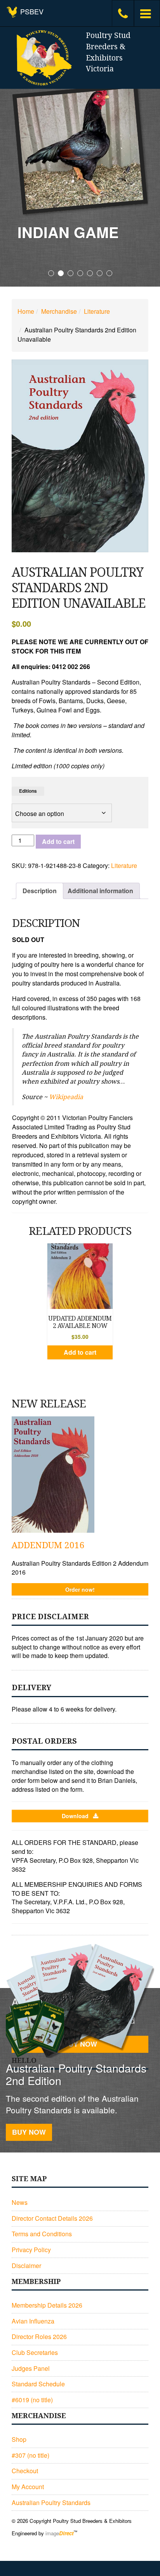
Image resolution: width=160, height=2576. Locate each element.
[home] (43, 58)
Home (26, 311)
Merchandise (59, 311)
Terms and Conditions (42, 2234)
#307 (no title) (30, 2455)
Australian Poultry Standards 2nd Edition (76, 2074)
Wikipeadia (66, 1097)
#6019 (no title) (32, 2400)
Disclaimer (26, 2266)
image (59, 2533)
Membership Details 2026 (47, 2305)
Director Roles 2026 (39, 2337)
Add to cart (58, 841)
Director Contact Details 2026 (52, 2218)
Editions (28, 791)
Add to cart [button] (80, 1352)
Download (75, 1816)
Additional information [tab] (100, 891)
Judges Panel (31, 2368)
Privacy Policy (31, 2250)
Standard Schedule (38, 2384)
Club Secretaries (35, 2352)
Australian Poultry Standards (51, 2503)
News (20, 2202)
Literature (97, 311)
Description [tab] (40, 891)
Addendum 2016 (48, 1545)
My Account (28, 2487)
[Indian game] (80, 149)
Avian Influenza (33, 2321)
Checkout (25, 2471)
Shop (19, 2439)
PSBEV (31, 11)
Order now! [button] (80, 1589)
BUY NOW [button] (29, 2132)
